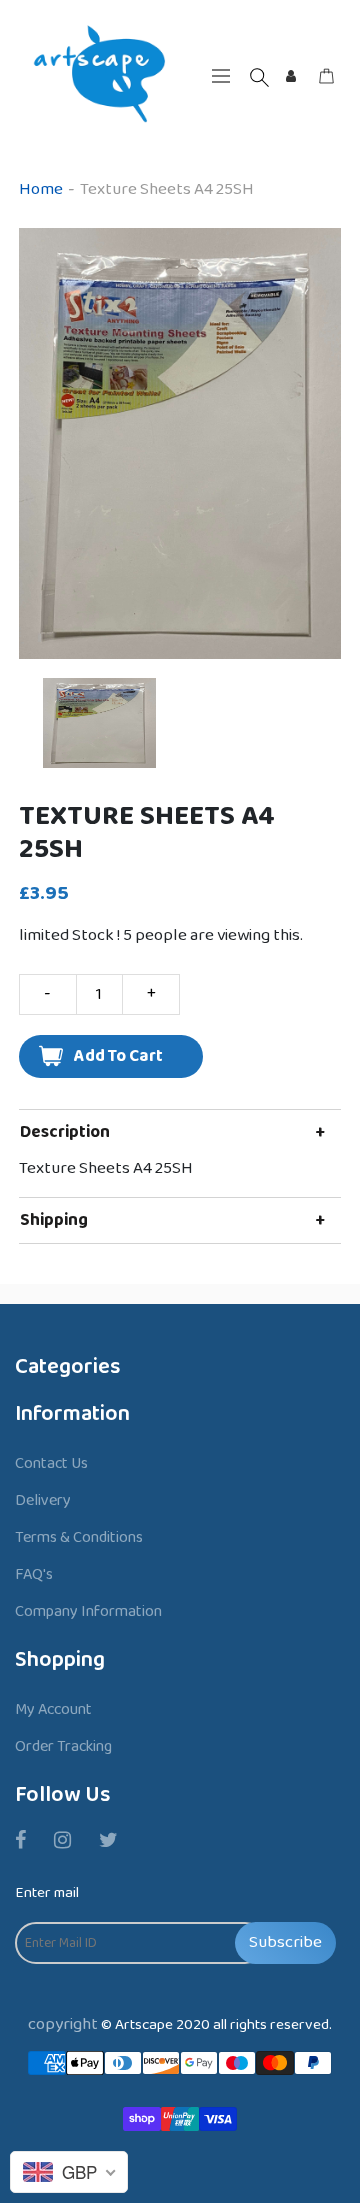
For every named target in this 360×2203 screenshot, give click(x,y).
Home (41, 189)
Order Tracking (63, 1746)
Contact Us (51, 1463)
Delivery (43, 1500)
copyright (63, 2024)
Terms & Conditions (79, 1537)
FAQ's (34, 1574)
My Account (53, 1709)
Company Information (88, 1611)
